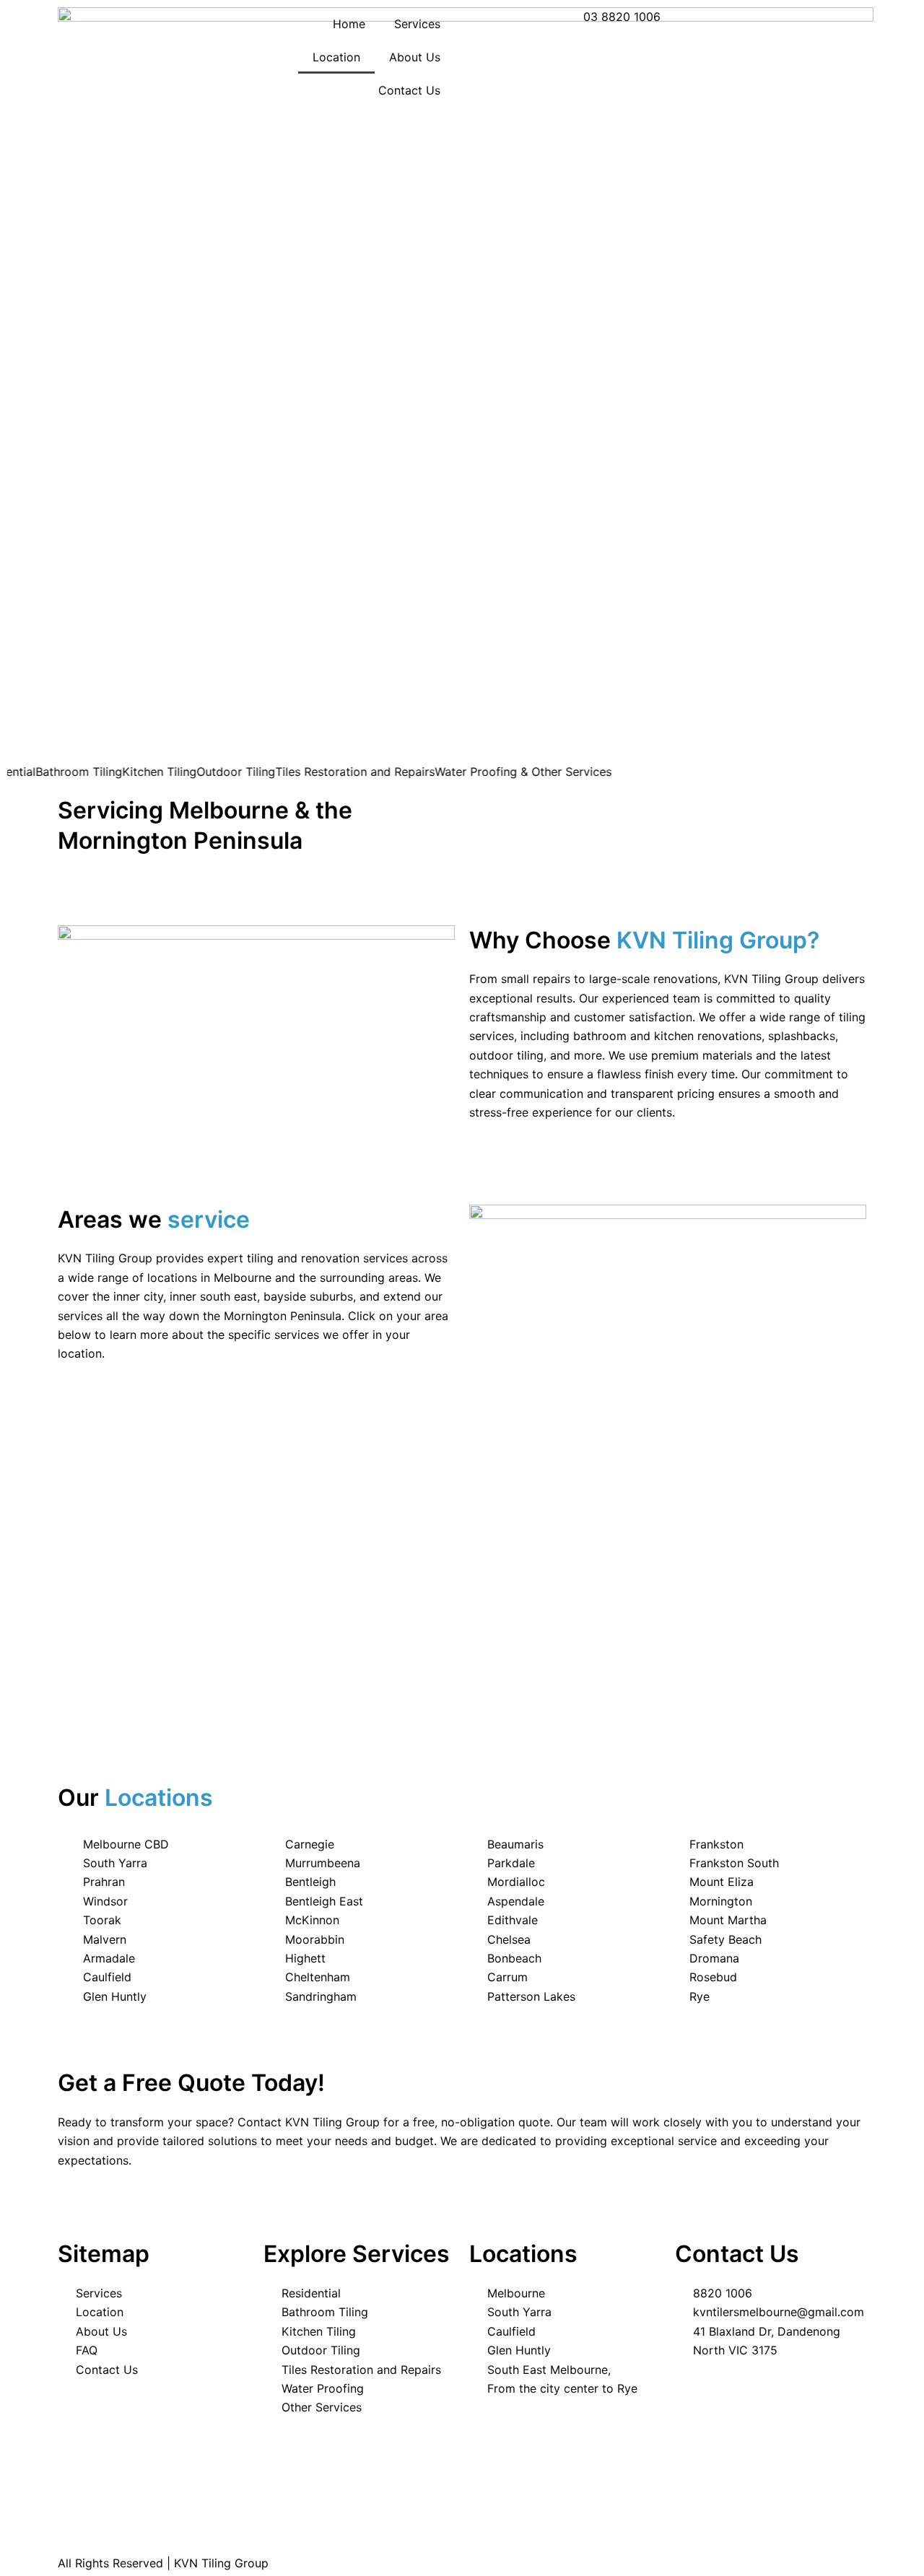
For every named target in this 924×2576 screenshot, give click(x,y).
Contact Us (409, 90)
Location (336, 57)
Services (417, 24)
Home (349, 24)
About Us (415, 57)
